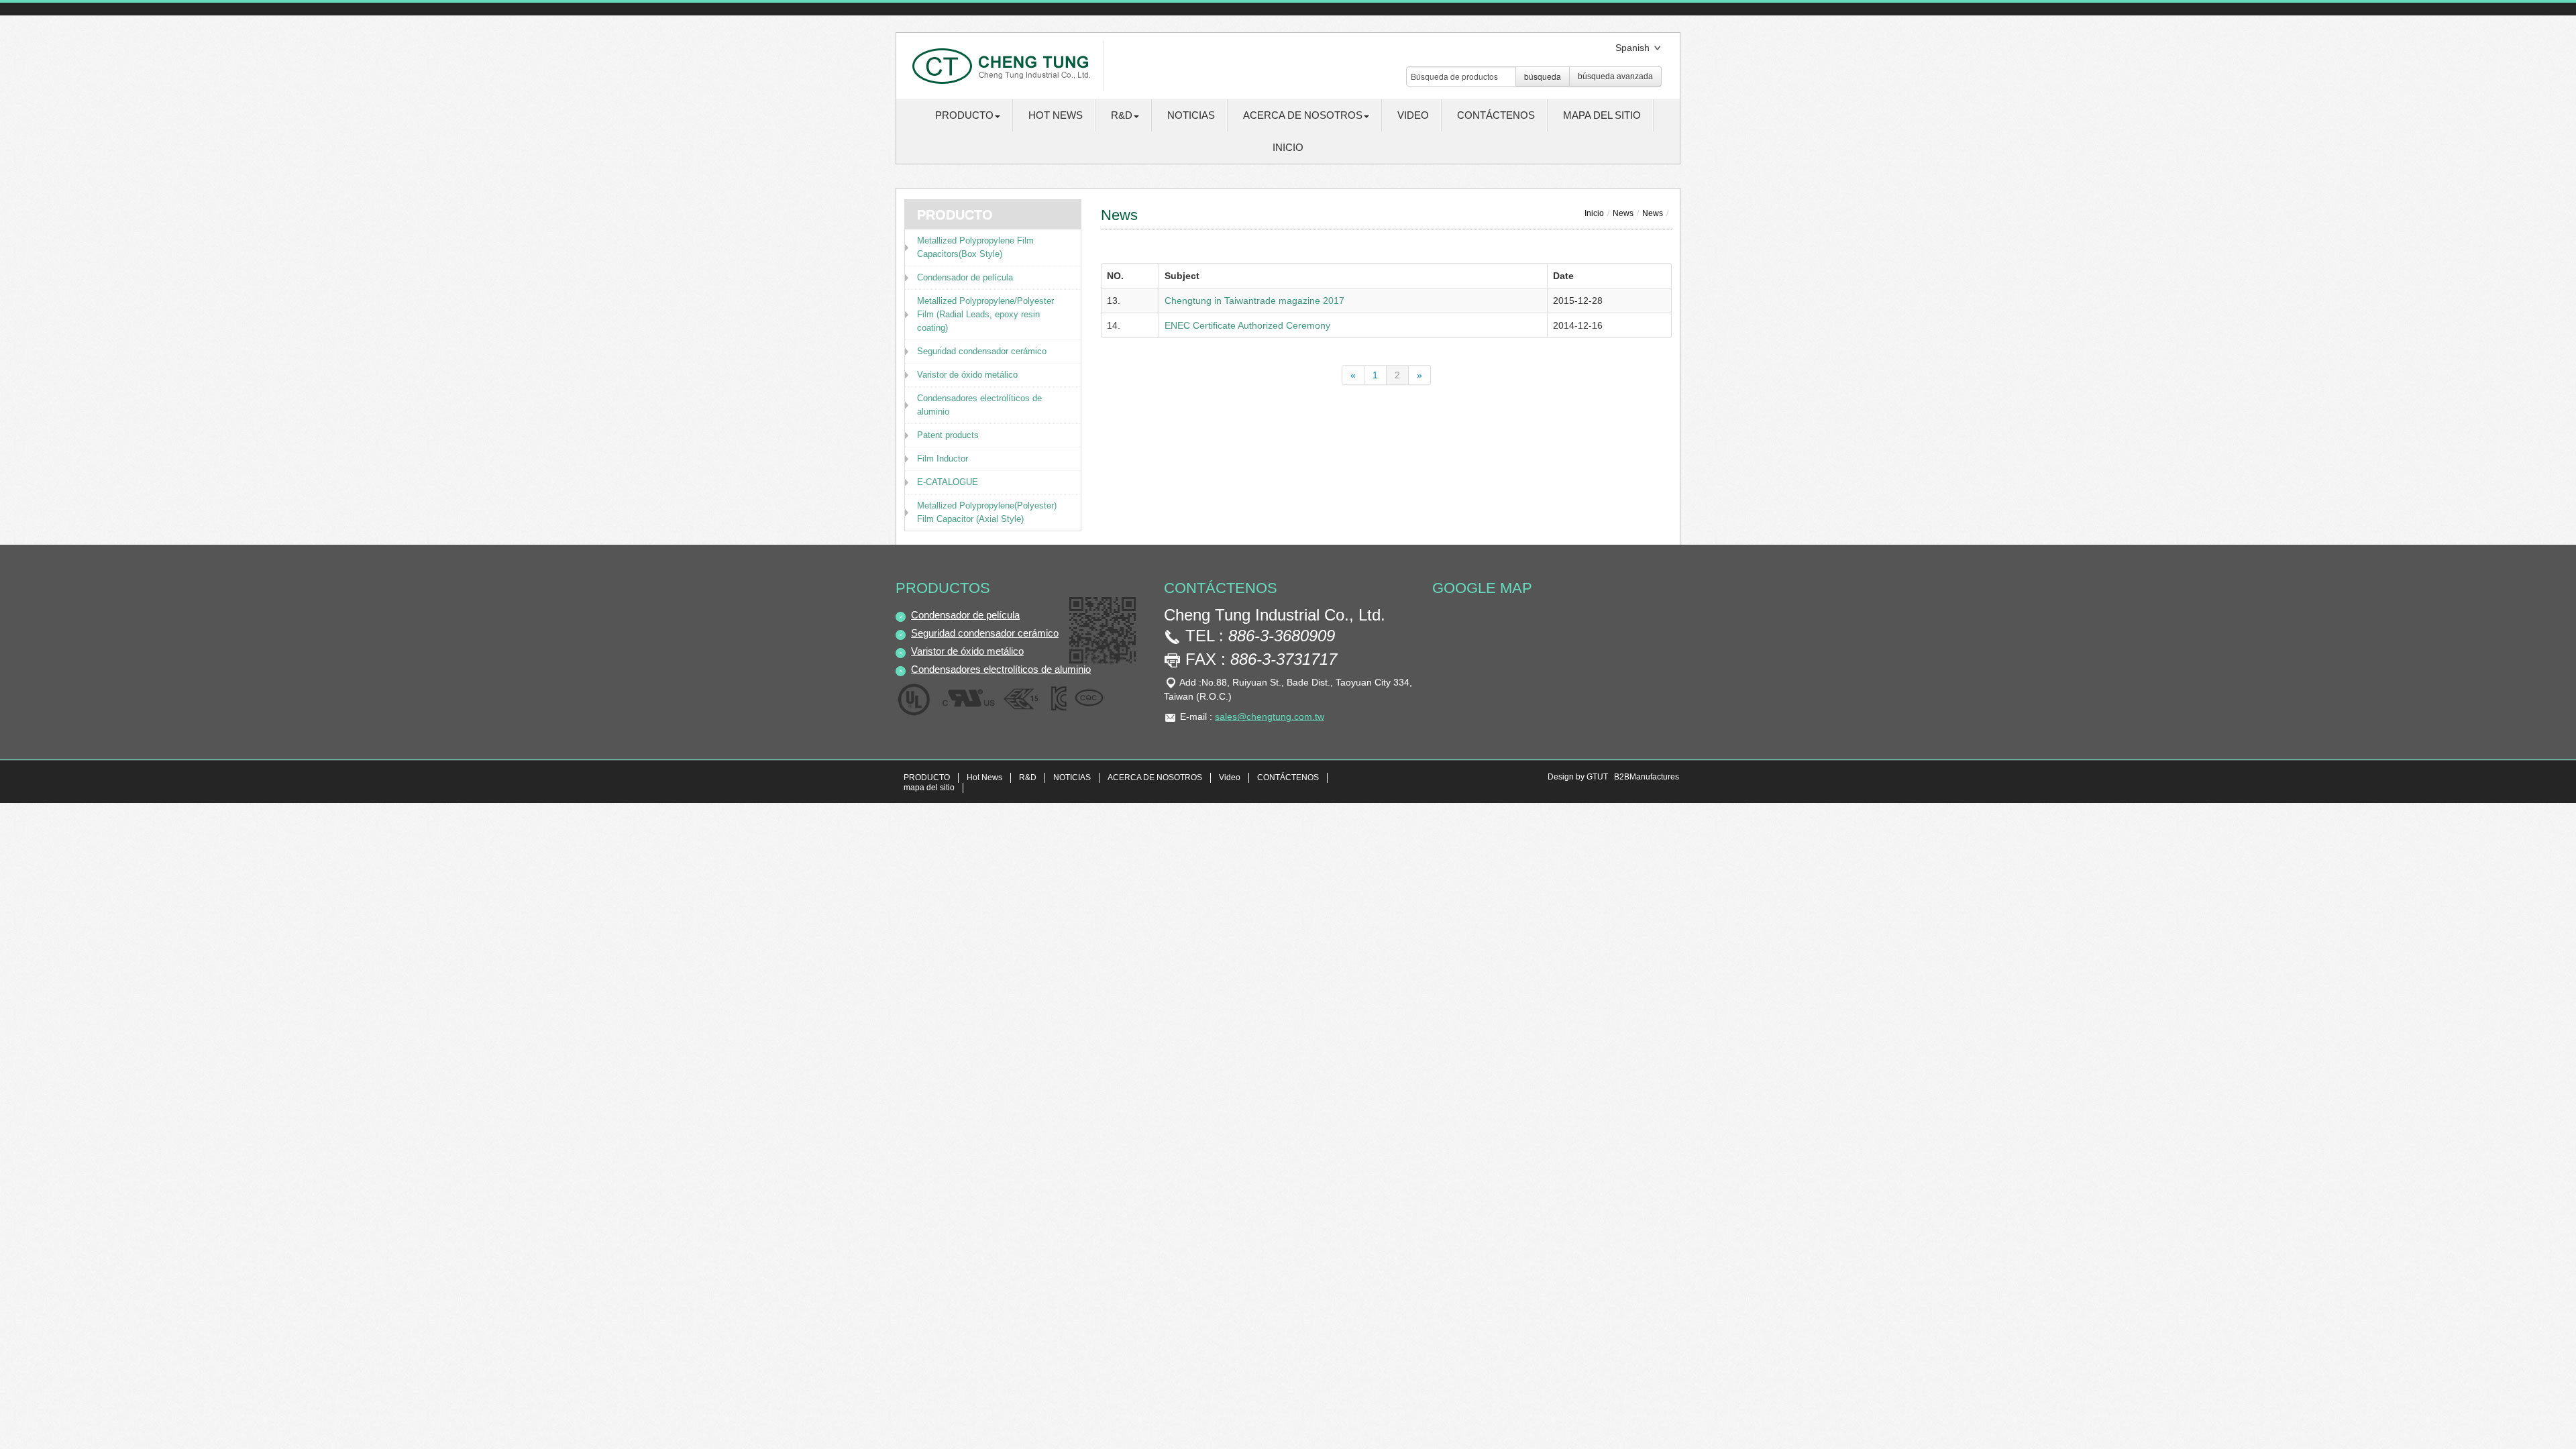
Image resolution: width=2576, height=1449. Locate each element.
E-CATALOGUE (948, 482)
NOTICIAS (1191, 115)
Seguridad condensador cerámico (982, 351)
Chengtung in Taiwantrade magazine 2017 (1254, 301)
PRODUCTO (927, 777)
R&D (1028, 777)
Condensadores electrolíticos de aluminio (979, 405)
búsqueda (1543, 76)
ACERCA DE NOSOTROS (1155, 777)
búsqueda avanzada (1615, 76)
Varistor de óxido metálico (967, 375)
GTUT (1597, 777)
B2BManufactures (1647, 777)
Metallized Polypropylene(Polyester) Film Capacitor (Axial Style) (987, 512)
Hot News (1056, 115)
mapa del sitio (1602, 115)
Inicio (1288, 147)
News (1623, 213)
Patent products (948, 435)
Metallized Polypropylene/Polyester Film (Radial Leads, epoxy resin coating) (985, 314)
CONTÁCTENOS (1496, 115)
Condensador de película (965, 277)
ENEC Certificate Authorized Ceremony (1247, 325)
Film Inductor (943, 459)
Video (1413, 115)
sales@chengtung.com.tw (1270, 716)
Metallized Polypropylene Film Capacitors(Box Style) (975, 247)
